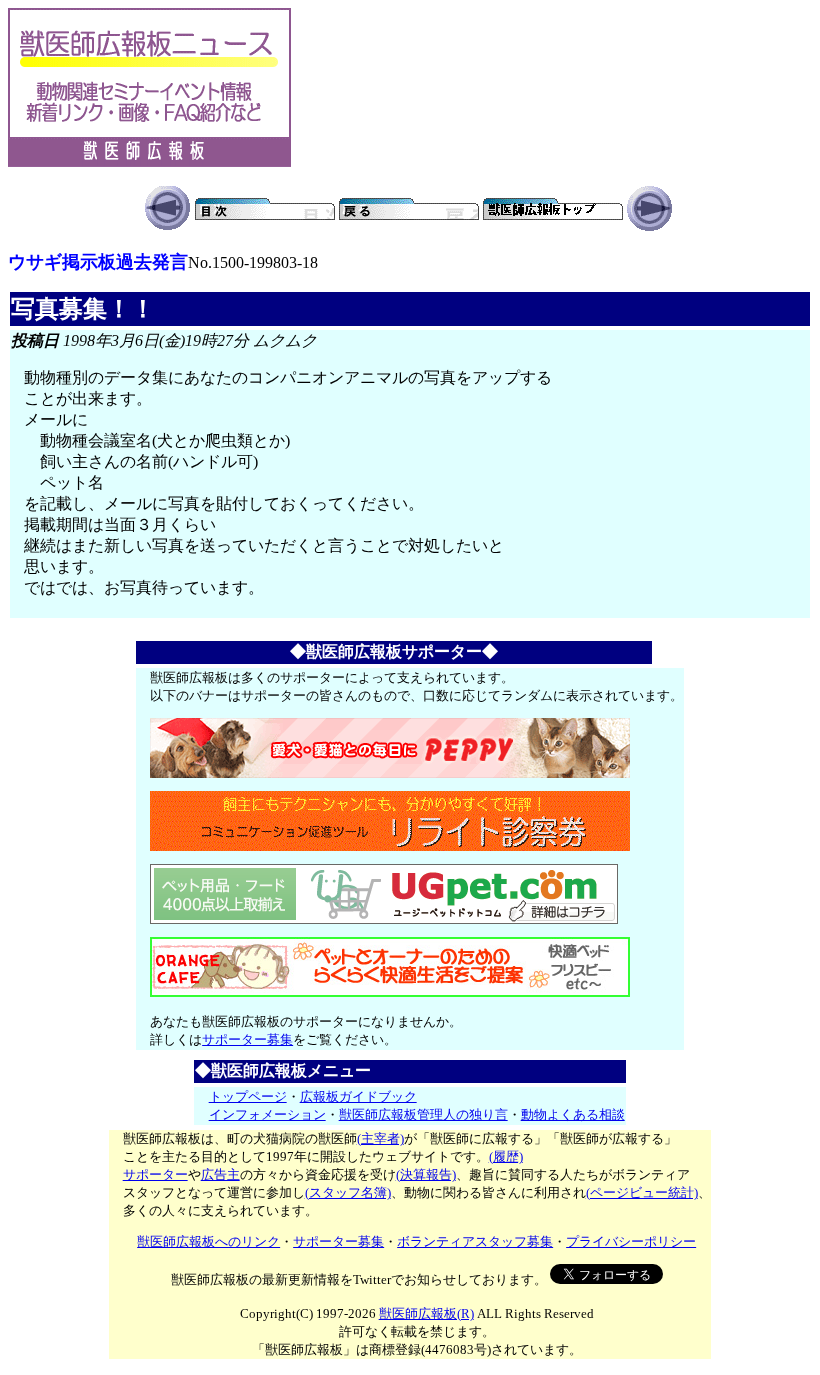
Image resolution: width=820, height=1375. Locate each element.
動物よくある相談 (573, 1114)
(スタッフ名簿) (348, 1192)
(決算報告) (426, 1174)
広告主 (220, 1174)
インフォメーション (267, 1114)
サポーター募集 (247, 1039)
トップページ (248, 1096)
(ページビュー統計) (642, 1192)
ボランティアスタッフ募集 (475, 1241)
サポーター (155, 1174)
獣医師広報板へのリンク (208, 1241)
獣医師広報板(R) (426, 1313)
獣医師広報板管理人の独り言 (423, 1114)
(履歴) (506, 1156)
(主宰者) (380, 1138)
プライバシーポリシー (631, 1241)
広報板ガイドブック (358, 1096)
